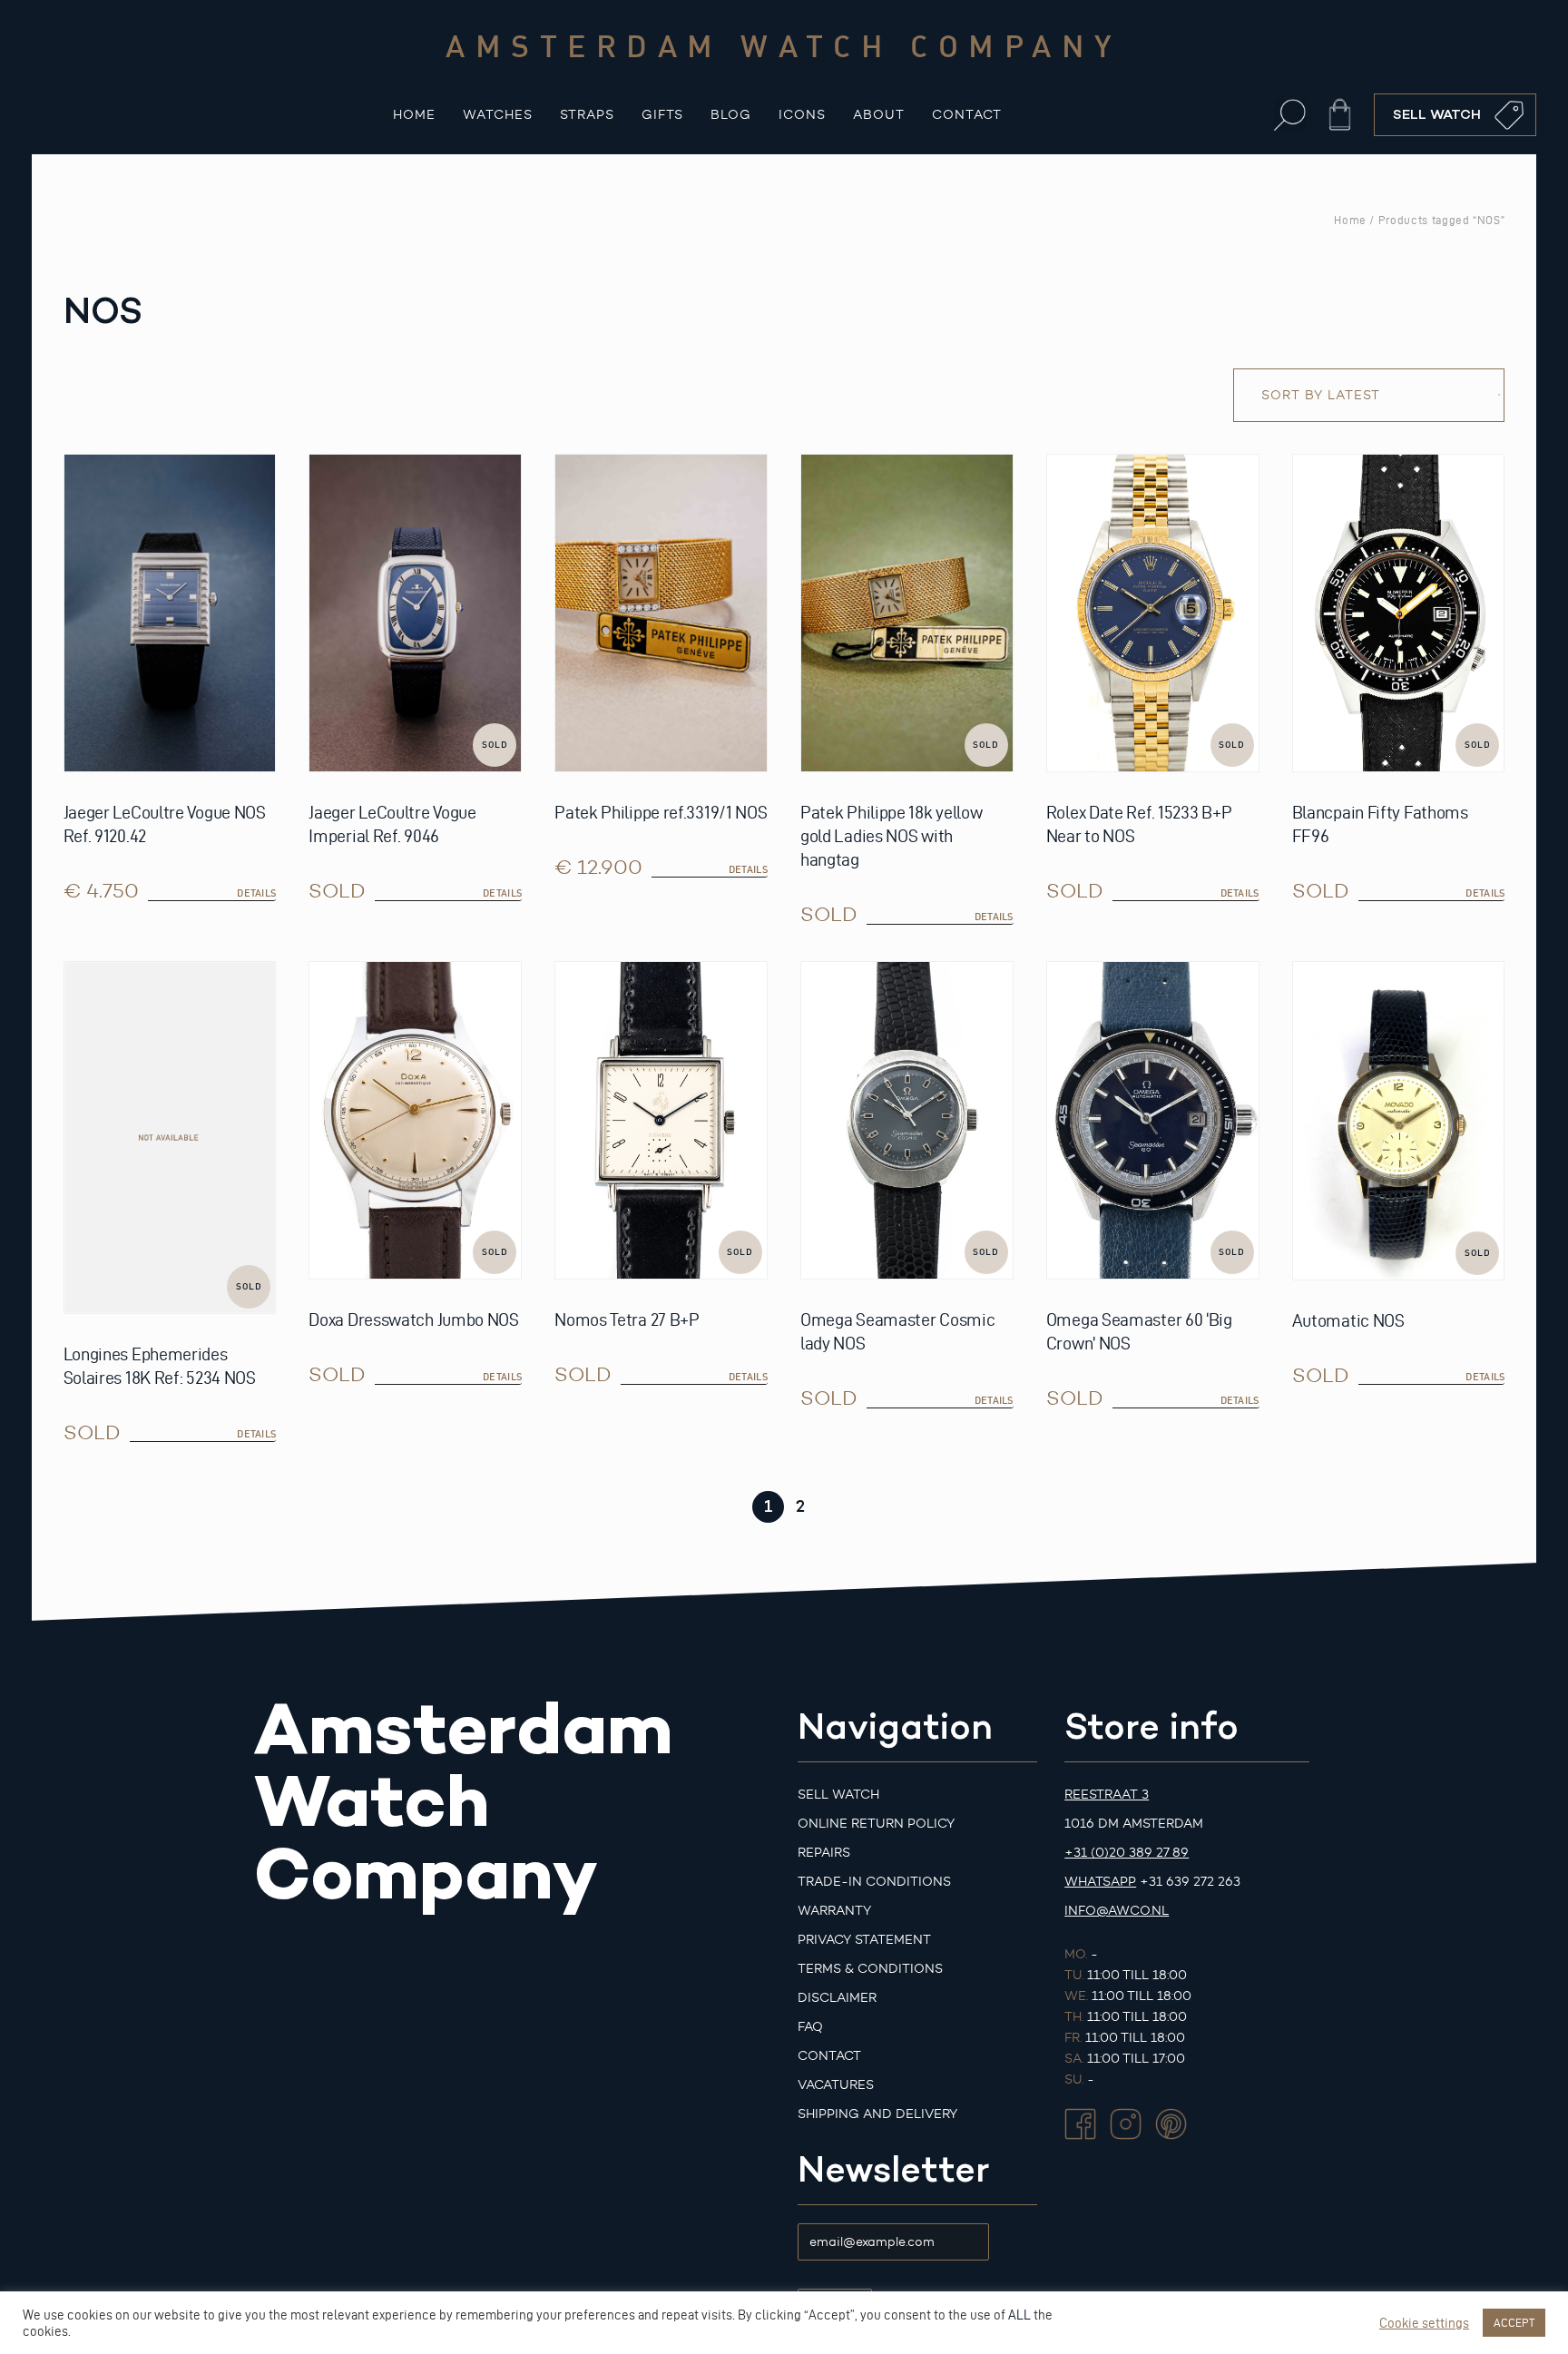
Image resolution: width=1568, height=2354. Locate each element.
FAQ (810, 2027)
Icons (802, 115)
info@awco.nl (1117, 1911)
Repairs (824, 1853)
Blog (731, 115)
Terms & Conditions (870, 1969)
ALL (1019, 2315)
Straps (587, 115)
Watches (498, 115)
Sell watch (838, 1795)
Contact (967, 115)
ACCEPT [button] (1514, 2322)
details (256, 893)
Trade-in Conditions (874, 1882)
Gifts (662, 115)
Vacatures (836, 2085)
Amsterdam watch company (784, 45)
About (879, 115)
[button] (1290, 115)
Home (414, 115)
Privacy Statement (864, 1940)
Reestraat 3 (1107, 1795)
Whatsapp (1100, 1882)
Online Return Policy (876, 1824)
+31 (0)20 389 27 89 (1127, 1853)
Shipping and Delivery (877, 2114)
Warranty (834, 1911)
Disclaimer (837, 1998)
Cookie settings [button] (1424, 2323)
